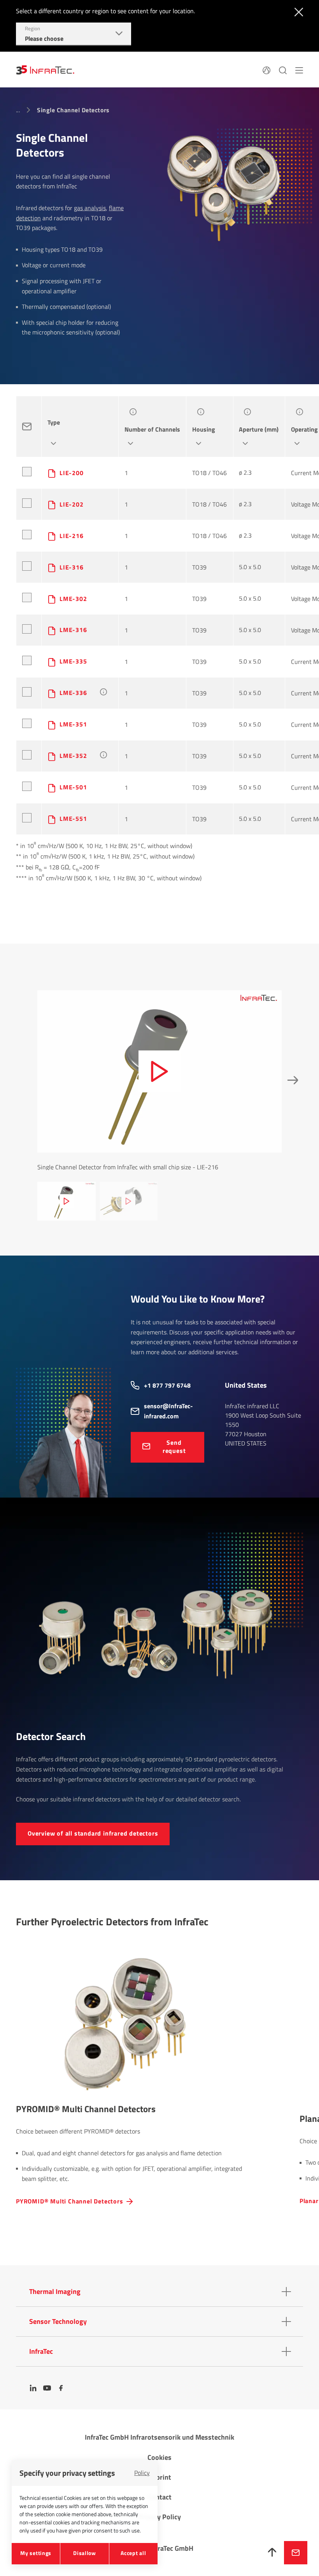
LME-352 (73, 756)
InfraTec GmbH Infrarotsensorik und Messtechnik (159, 2437)
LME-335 (73, 661)
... (18, 110)
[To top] (272, 2553)
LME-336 (73, 693)
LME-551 (73, 819)
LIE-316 (72, 567)
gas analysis (90, 208)
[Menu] (299, 70)
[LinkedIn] (33, 2388)
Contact (160, 2497)
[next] (291, 1080)
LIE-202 (72, 504)
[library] (224, 187)
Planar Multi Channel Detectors (63, 2201)
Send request (174, 1446)
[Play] (159, 1071)
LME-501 (73, 787)
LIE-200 (72, 473)
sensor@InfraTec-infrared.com (168, 1411)
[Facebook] (61, 2388)
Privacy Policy (159, 2517)
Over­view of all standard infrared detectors (93, 1833)
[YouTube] (47, 2388)
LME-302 (73, 599)
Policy (142, 2473)
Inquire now (296, 2553)
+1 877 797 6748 (167, 1385)
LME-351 (73, 724)
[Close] (297, 11)
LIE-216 (72, 536)
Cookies (159, 2457)
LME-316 (73, 630)
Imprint (160, 2477)
